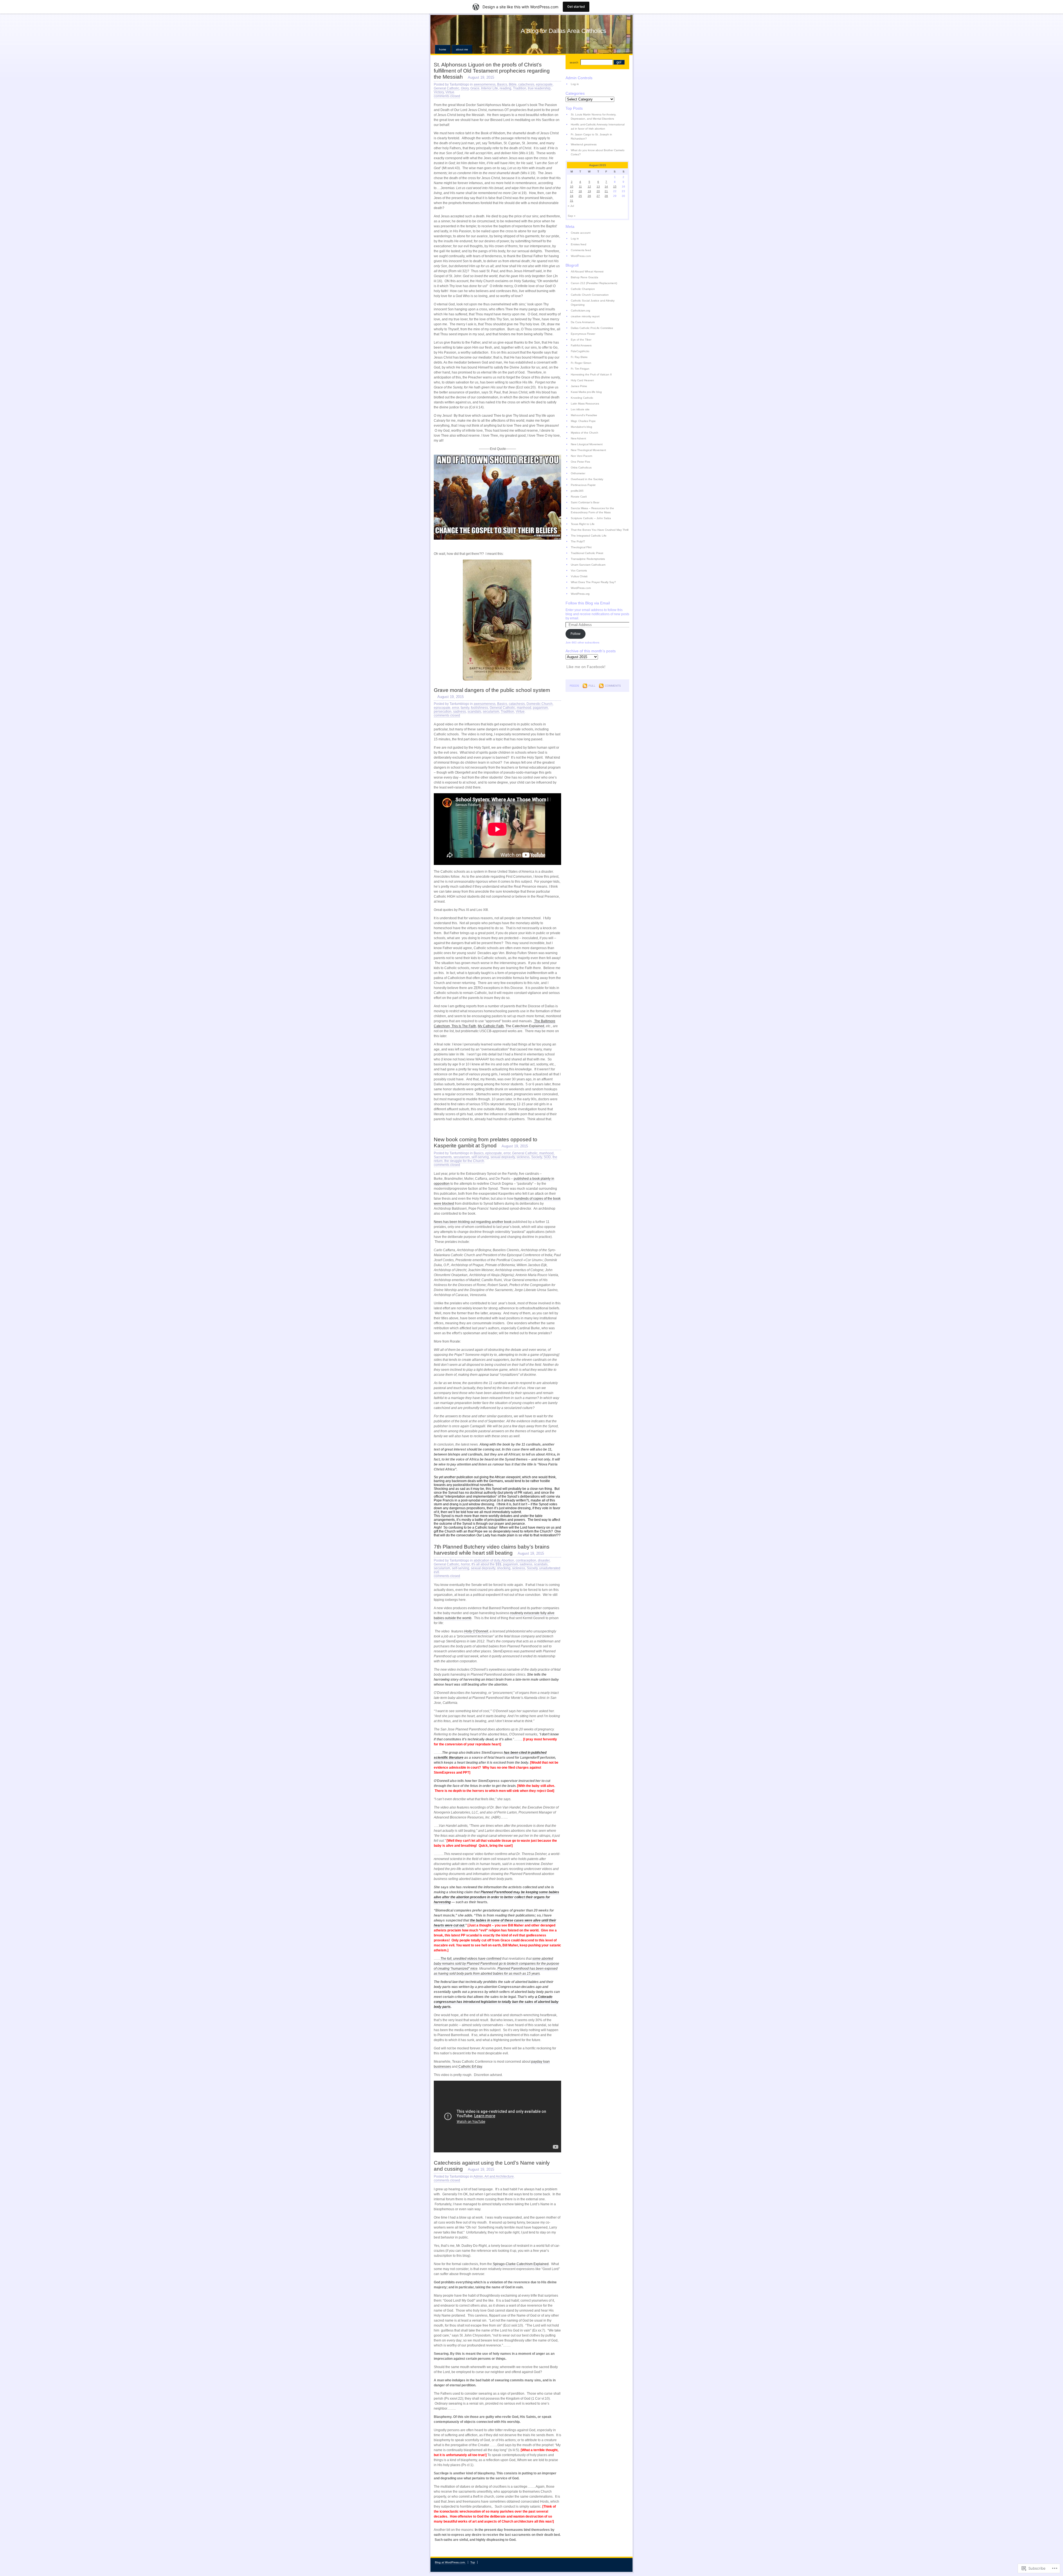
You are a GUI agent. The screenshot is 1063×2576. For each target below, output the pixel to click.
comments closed (447, 96)
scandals (474, 712)
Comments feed (581, 250)
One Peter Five (580, 462)
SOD (547, 1157)
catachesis (526, 84)
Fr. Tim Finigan (580, 369)
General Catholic (447, 88)
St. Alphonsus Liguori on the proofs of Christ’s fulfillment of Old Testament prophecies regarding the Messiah (492, 71)
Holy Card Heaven (582, 380)
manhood (524, 708)
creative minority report (585, 316)
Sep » (572, 216)
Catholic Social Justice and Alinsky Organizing (593, 303)
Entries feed (579, 244)
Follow (576, 634)
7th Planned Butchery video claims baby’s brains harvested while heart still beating (492, 1550)
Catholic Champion (583, 289)
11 (580, 186)
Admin (478, 2176)
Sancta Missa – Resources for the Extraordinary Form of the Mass (592, 510)
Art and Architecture (499, 2176)
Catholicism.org (580, 311)
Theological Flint (581, 547)
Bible (513, 84)
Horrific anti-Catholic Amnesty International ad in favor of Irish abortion (598, 127)
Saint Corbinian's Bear (585, 502)
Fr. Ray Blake (579, 357)
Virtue (450, 92)
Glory (465, 88)
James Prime (579, 386)
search (574, 62)
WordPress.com (581, 256)
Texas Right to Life (583, 524)
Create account (581, 233)
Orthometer (578, 473)
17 (572, 191)
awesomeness (485, 84)
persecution (443, 712)
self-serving (480, 1157)
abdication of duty (487, 1560)
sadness (460, 712)
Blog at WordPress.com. (450, 2562)
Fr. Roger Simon (581, 363)
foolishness (479, 708)
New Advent (578, 438)
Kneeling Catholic (582, 398)
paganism (540, 708)
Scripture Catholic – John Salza (591, 518)
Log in (575, 84)
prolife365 (577, 491)
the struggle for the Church (464, 1161)
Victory (439, 92)
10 (572, 186)
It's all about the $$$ (486, 1564)
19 (589, 191)
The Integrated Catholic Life (589, 536)
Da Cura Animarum (583, 322)
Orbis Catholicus (581, 467)
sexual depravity (503, 1157)
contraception (526, 1560)
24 (572, 196)
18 (580, 191)
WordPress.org (580, 594)
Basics (502, 84)
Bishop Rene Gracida (585, 277)
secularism (491, 712)
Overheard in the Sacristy (587, 479)
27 (598, 196)
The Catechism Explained (525, 1026)
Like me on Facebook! (586, 667)
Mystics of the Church (585, 433)
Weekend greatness (584, 144)
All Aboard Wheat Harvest (587, 271)
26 (589, 196)
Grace (475, 88)
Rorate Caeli (579, 497)
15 (615, 186)
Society (537, 1157)
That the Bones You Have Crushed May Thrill (600, 530)
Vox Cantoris (579, 570)
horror (465, 1564)
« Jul (571, 206)
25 (580, 196)
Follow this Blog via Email (588, 603)
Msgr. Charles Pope (583, 421)
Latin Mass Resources (585, 404)
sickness (523, 1157)
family (465, 708)
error (456, 708)
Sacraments (443, 1157)
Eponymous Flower (583, 334)
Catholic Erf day (470, 2067)
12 (589, 186)
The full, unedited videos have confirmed (471, 1959)
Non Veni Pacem (581, 456)
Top (473, 2562)
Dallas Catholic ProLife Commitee (592, 328)
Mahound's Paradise (584, 415)
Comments (613, 686)
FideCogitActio (580, 351)
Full (592, 686)
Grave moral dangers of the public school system (492, 690)
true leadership (539, 88)
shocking (504, 1568)
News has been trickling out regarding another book (473, 1222)
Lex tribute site (580, 409)
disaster (544, 1560)
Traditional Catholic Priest (587, 553)
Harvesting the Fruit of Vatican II (591, 374)
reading (505, 88)
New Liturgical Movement (587, 444)
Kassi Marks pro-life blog (586, 392)
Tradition (520, 88)
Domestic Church (540, 704)
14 (606, 186)
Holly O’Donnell (476, 1631)
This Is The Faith (463, 1026)
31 (572, 201)
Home (443, 49)
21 (606, 191)
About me (462, 49)
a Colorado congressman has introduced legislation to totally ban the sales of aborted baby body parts (496, 2002)
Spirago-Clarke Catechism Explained (520, 2264)
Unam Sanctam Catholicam (588, 565)
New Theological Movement (588, 450)
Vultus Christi (579, 576)
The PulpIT (578, 541)
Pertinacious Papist (583, 485)
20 (598, 191)
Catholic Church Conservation (590, 295)
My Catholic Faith (491, 1026)
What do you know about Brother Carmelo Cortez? (598, 152)
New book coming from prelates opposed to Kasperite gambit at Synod (486, 1143)
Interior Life (490, 88)
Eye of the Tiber (581, 340)
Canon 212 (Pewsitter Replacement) (594, 283)
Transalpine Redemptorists (588, 559)
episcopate (544, 84)
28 (606, 196)
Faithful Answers (581, 345)
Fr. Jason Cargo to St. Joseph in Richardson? (591, 136)
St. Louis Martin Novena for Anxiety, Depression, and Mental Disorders (594, 117)
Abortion (508, 1560)
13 (598, 186)
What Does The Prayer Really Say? (593, 582)
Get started (576, 7)
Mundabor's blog (581, 427)
